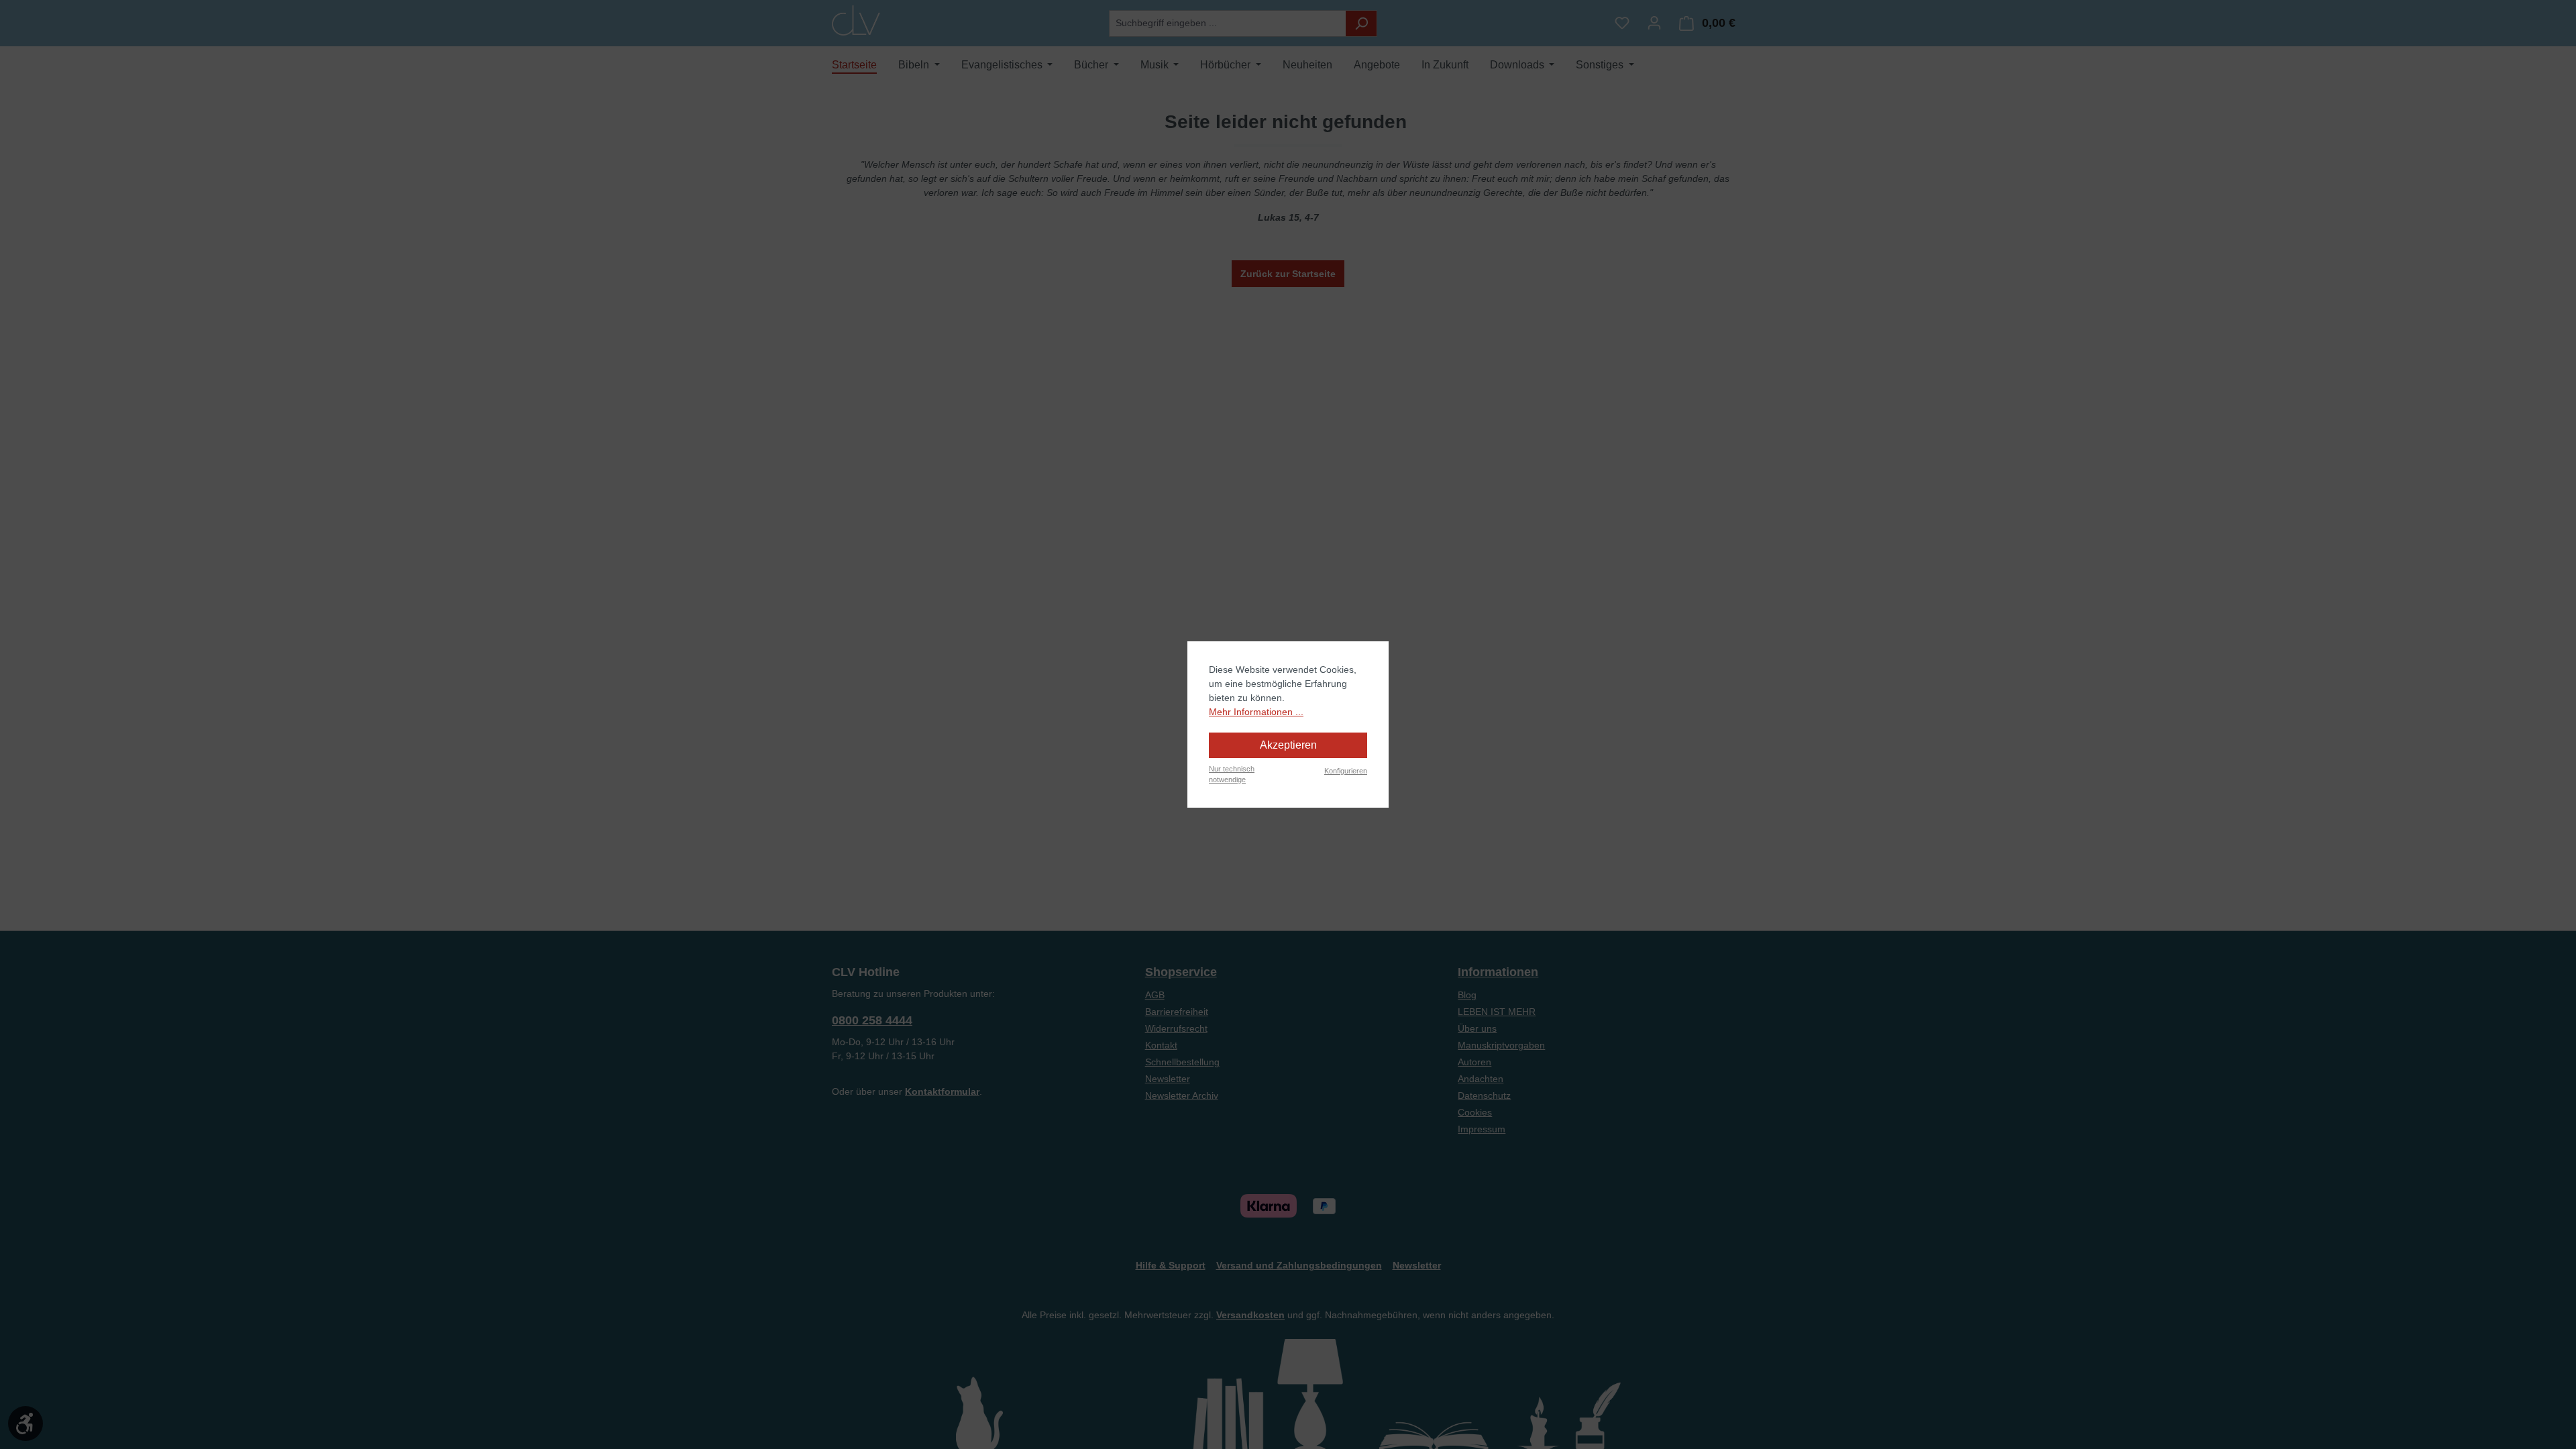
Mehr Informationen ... (1256, 712)
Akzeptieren (1288, 745)
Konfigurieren (1346, 771)
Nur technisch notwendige (1232, 774)
